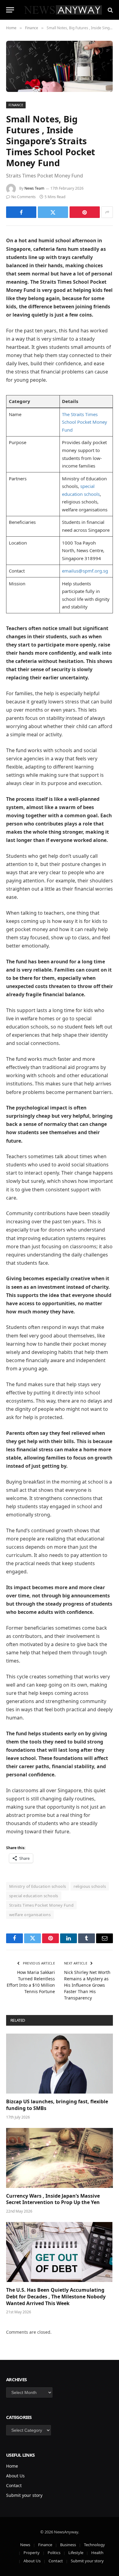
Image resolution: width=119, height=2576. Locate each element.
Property (32, 2553)
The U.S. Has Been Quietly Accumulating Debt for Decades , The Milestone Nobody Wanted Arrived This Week (56, 2297)
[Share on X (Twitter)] (53, 212)
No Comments (23, 197)
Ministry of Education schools (38, 1886)
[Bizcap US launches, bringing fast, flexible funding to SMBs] (60, 2064)
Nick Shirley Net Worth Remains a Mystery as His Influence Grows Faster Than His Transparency (87, 1985)
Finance (16, 105)
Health (97, 2553)
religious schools (90, 1886)
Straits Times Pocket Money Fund (41, 1905)
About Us (15, 2476)
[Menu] (10, 10)
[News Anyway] (63, 10)
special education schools (34, 1896)
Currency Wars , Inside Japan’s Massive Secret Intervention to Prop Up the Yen (53, 2199)
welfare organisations (30, 1915)
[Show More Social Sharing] (107, 212)
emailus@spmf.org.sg (85, 571)
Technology (94, 2545)
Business (68, 2545)
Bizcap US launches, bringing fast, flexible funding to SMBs (57, 2105)
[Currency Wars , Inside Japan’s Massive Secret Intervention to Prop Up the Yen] (60, 2158)
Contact (14, 2485)
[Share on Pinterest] (85, 212)
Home (12, 2466)
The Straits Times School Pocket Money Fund (85, 422)
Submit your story (24, 2495)
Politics (54, 2553)
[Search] (110, 10)
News (25, 2545)
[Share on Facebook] (21, 212)
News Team (34, 188)
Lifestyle (76, 2553)
